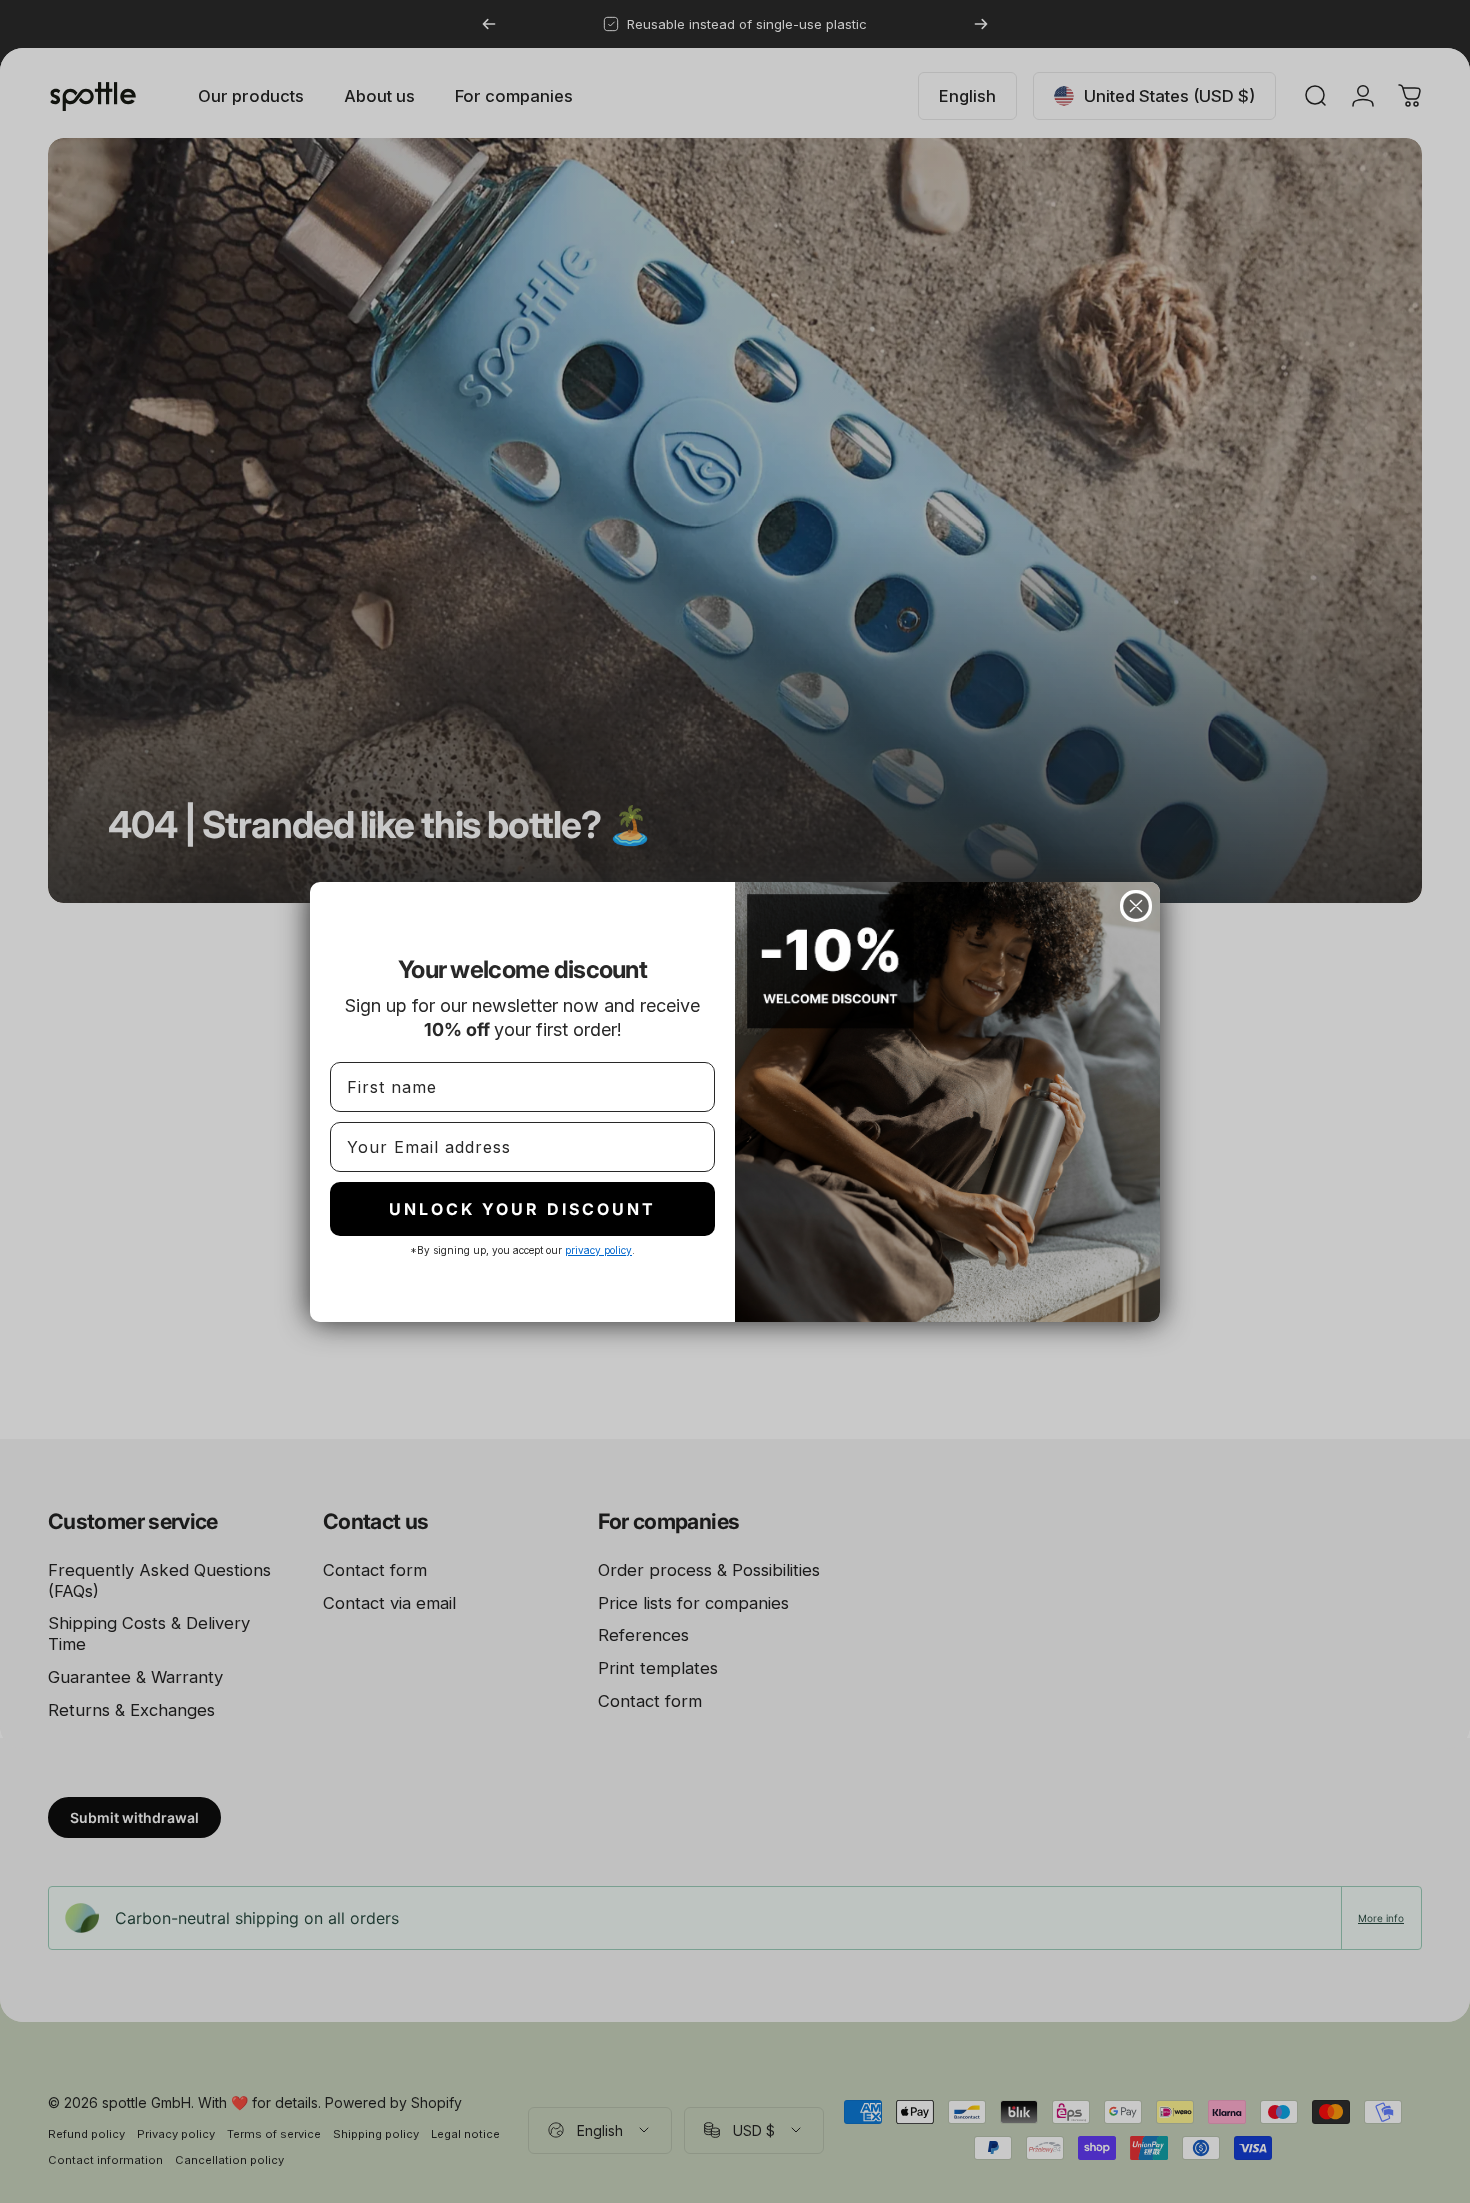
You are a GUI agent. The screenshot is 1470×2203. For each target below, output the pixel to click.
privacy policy (598, 1250)
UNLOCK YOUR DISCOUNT (522, 1209)
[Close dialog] (1136, 906)
